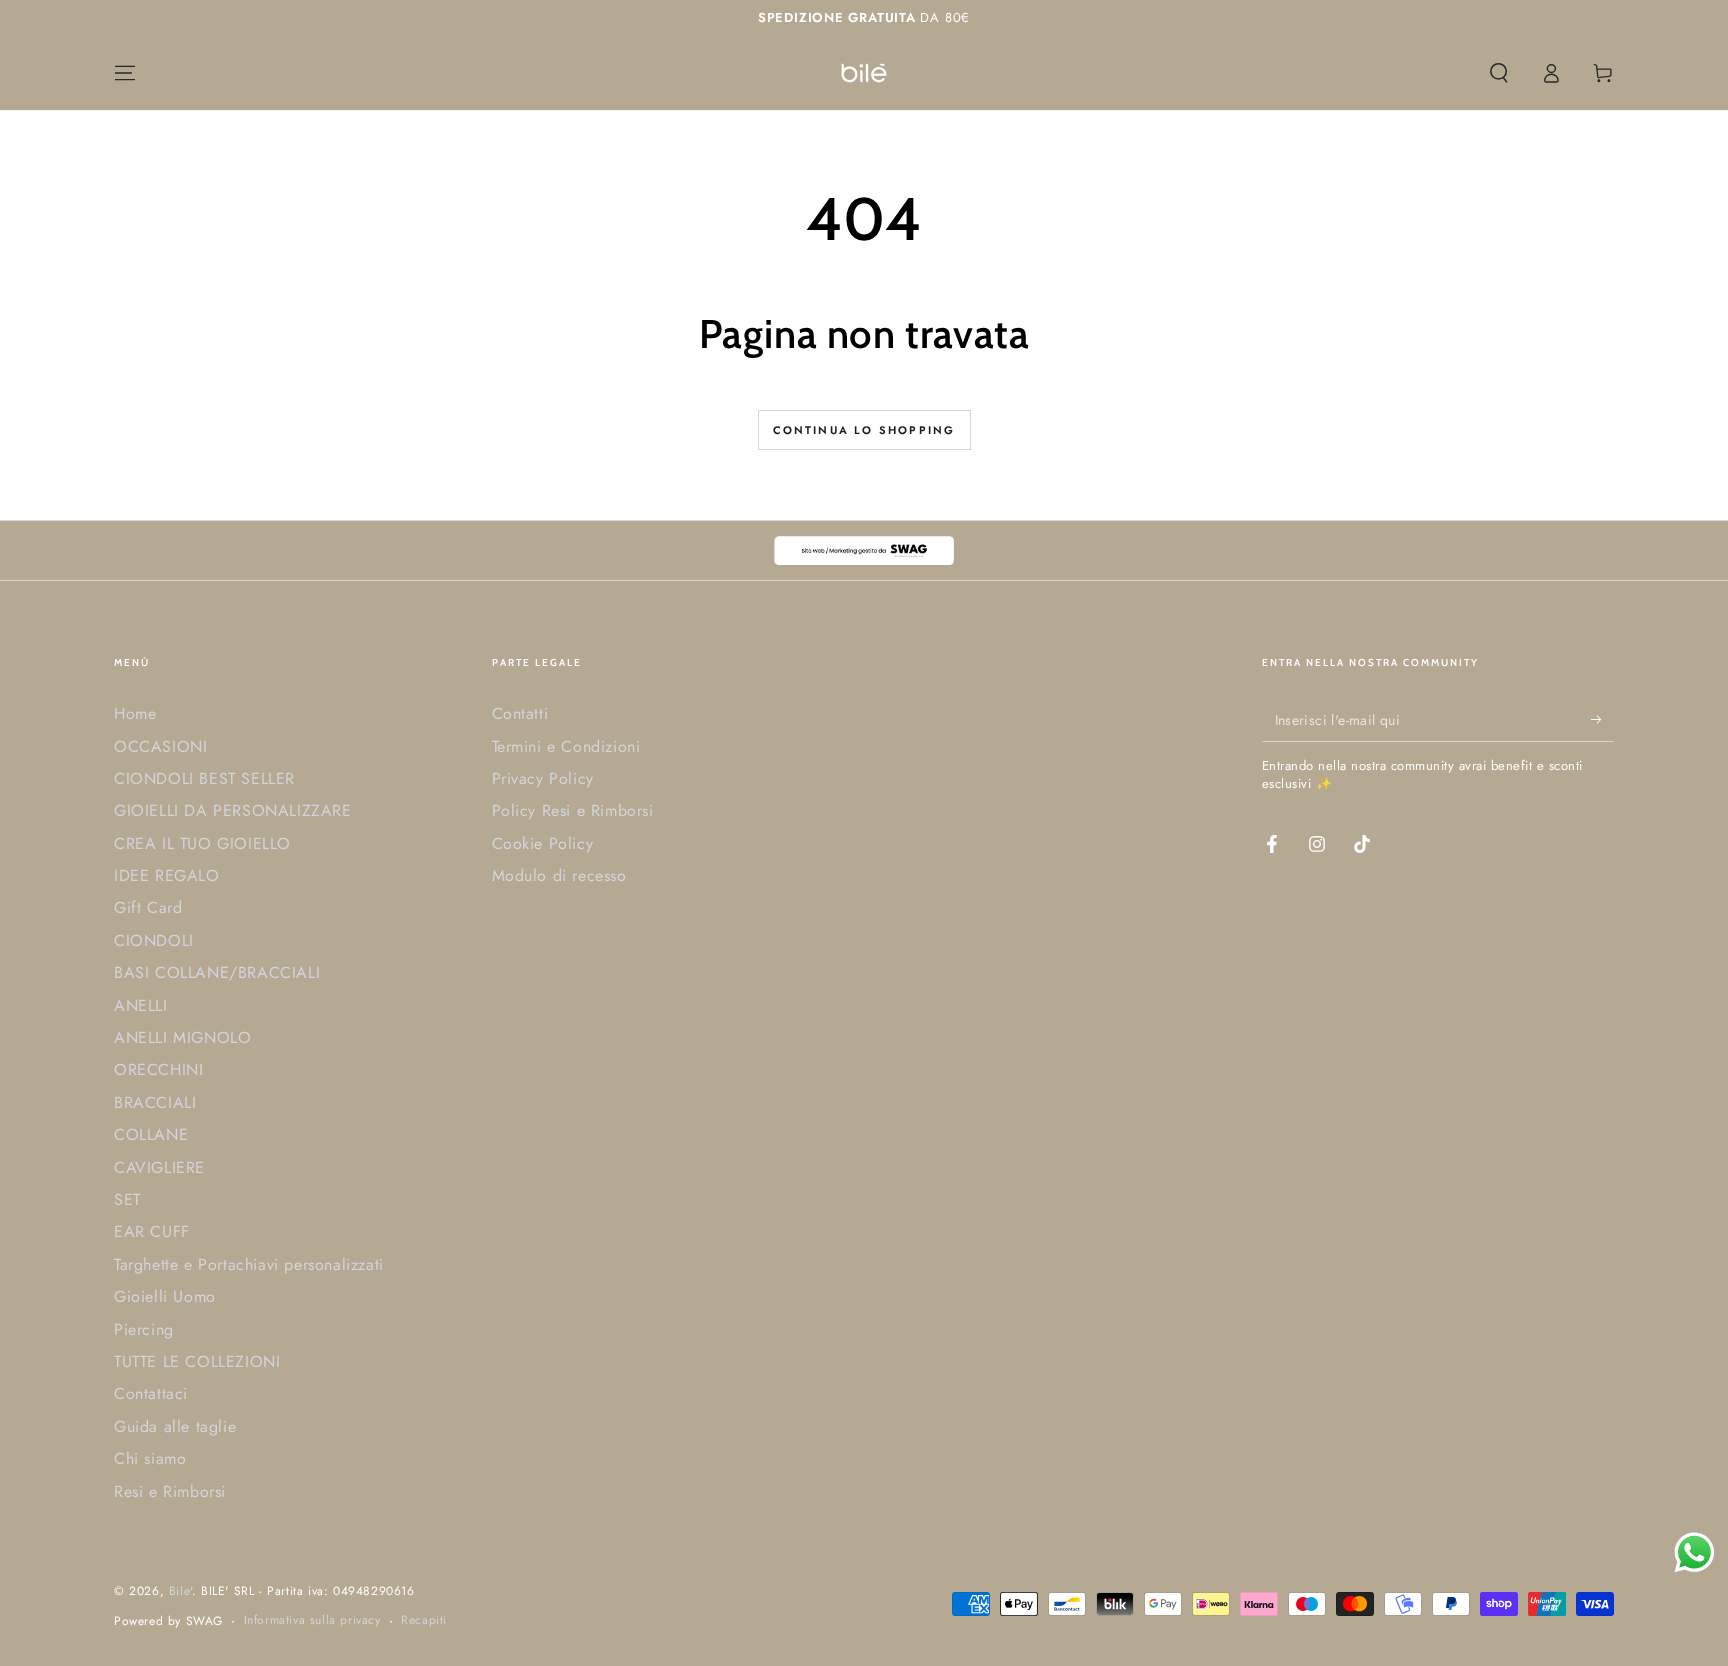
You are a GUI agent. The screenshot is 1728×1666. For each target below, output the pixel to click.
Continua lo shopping (864, 430)
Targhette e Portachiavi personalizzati (249, 1264)
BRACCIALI (155, 1102)
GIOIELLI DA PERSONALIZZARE (233, 810)
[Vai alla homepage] (864, 73)
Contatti (520, 713)
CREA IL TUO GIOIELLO (202, 843)
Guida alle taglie (175, 1426)
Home (135, 713)
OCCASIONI (160, 746)
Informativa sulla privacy (312, 1620)
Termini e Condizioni (566, 746)
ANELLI (141, 1005)
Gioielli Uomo (165, 1296)
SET (127, 1199)
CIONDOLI (154, 940)
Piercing (144, 1329)
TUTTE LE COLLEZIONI (197, 1361)
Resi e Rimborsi (170, 1491)
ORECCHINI (158, 1069)
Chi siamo (150, 1458)
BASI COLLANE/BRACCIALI (217, 972)
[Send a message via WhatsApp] (1694, 1552)
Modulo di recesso (559, 875)
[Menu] (125, 73)
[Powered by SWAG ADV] (864, 550)
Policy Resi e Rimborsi (573, 810)
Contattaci (151, 1393)
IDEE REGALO (167, 875)
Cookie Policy (543, 843)
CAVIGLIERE (159, 1167)
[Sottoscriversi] (1602, 719)
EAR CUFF (152, 1231)
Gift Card (148, 907)
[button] (1499, 73)
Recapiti (424, 1620)
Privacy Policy (543, 778)
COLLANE (151, 1134)
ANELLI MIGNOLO (182, 1037)
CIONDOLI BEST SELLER (204, 778)
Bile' (180, 1591)
